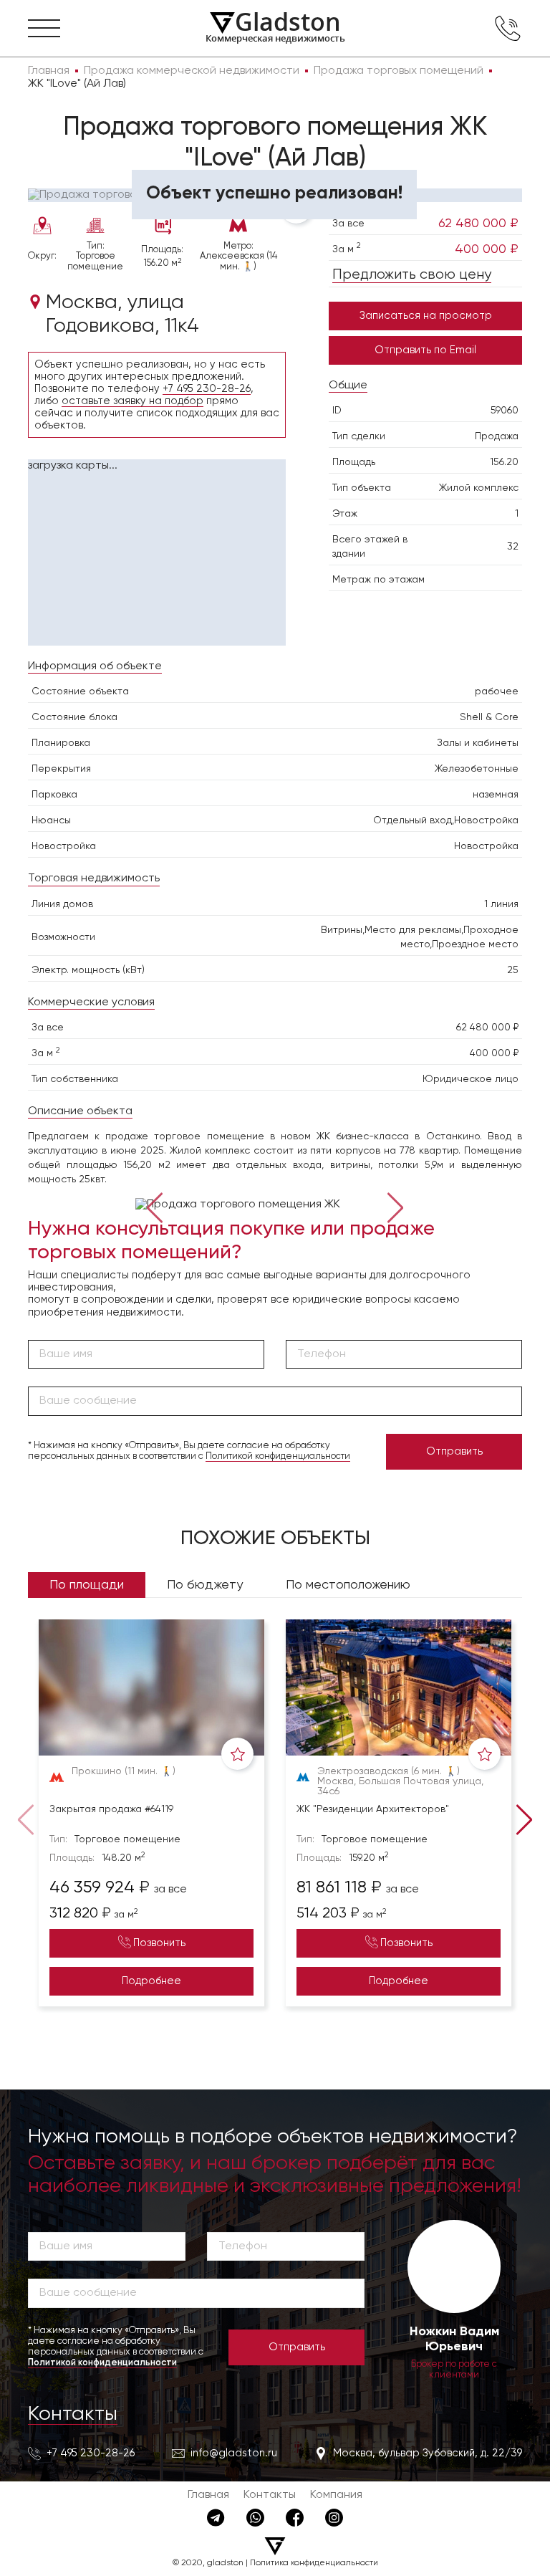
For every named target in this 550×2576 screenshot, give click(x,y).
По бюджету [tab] (205, 1585)
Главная (208, 2495)
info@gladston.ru (234, 2453)
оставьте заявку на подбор (132, 401)
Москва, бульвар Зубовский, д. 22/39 (428, 2453)
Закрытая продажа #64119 (111, 1809)
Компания (336, 2495)
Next (395, 1206)
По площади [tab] (87, 1585)
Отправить (454, 1451)
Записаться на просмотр (426, 316)
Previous (155, 1206)
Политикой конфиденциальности (278, 1456)
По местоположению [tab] (348, 1585)
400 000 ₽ (487, 249)
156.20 (504, 462)
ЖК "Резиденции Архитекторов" (373, 1809)
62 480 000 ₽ (478, 224)
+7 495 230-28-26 (207, 389)
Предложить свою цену (412, 275)
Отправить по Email (425, 350)
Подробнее (151, 1981)
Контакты (73, 2414)
